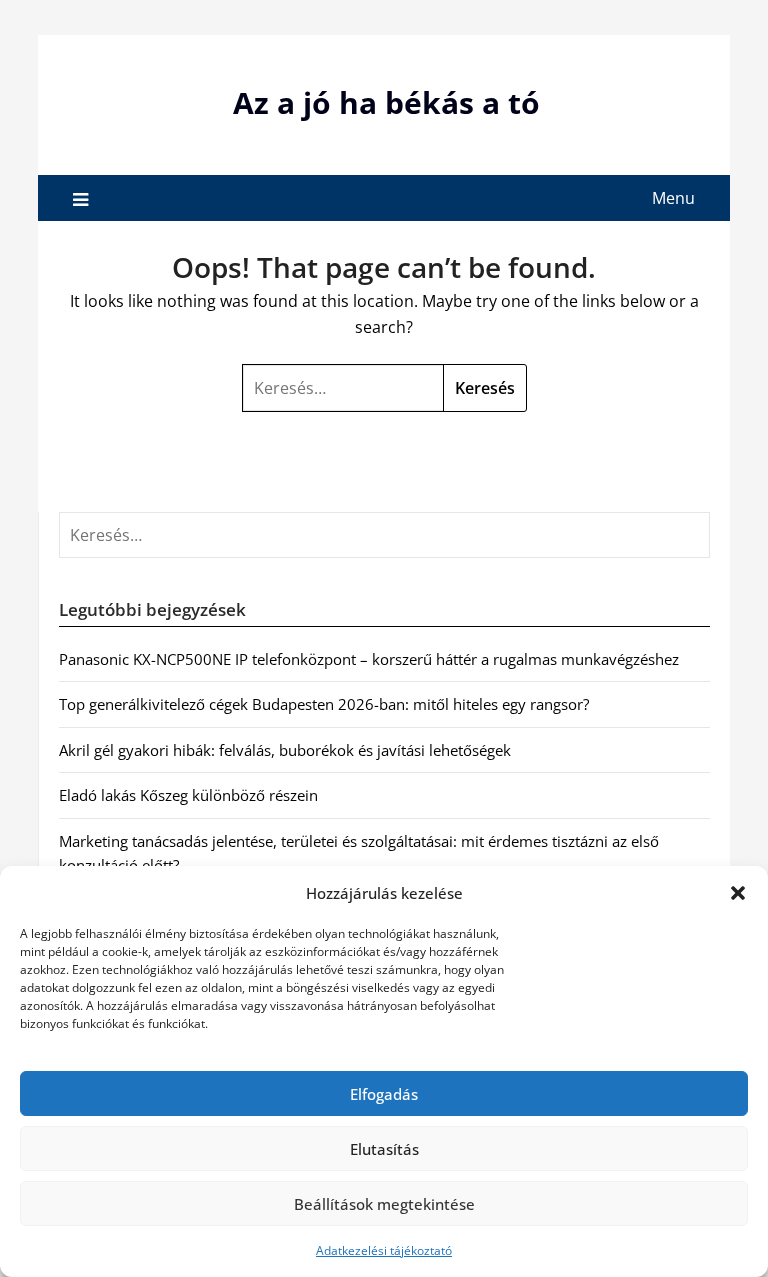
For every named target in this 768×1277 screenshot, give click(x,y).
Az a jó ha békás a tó (386, 102)
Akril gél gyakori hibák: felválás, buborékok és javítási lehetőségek (285, 750)
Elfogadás (384, 1094)
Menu (673, 198)
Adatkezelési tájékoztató (384, 1250)
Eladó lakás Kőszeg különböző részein (188, 795)
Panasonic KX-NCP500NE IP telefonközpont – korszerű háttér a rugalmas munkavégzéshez (369, 659)
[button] (738, 893)
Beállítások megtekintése (384, 1204)
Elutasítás (384, 1149)
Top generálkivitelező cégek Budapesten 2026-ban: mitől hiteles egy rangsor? (324, 704)
